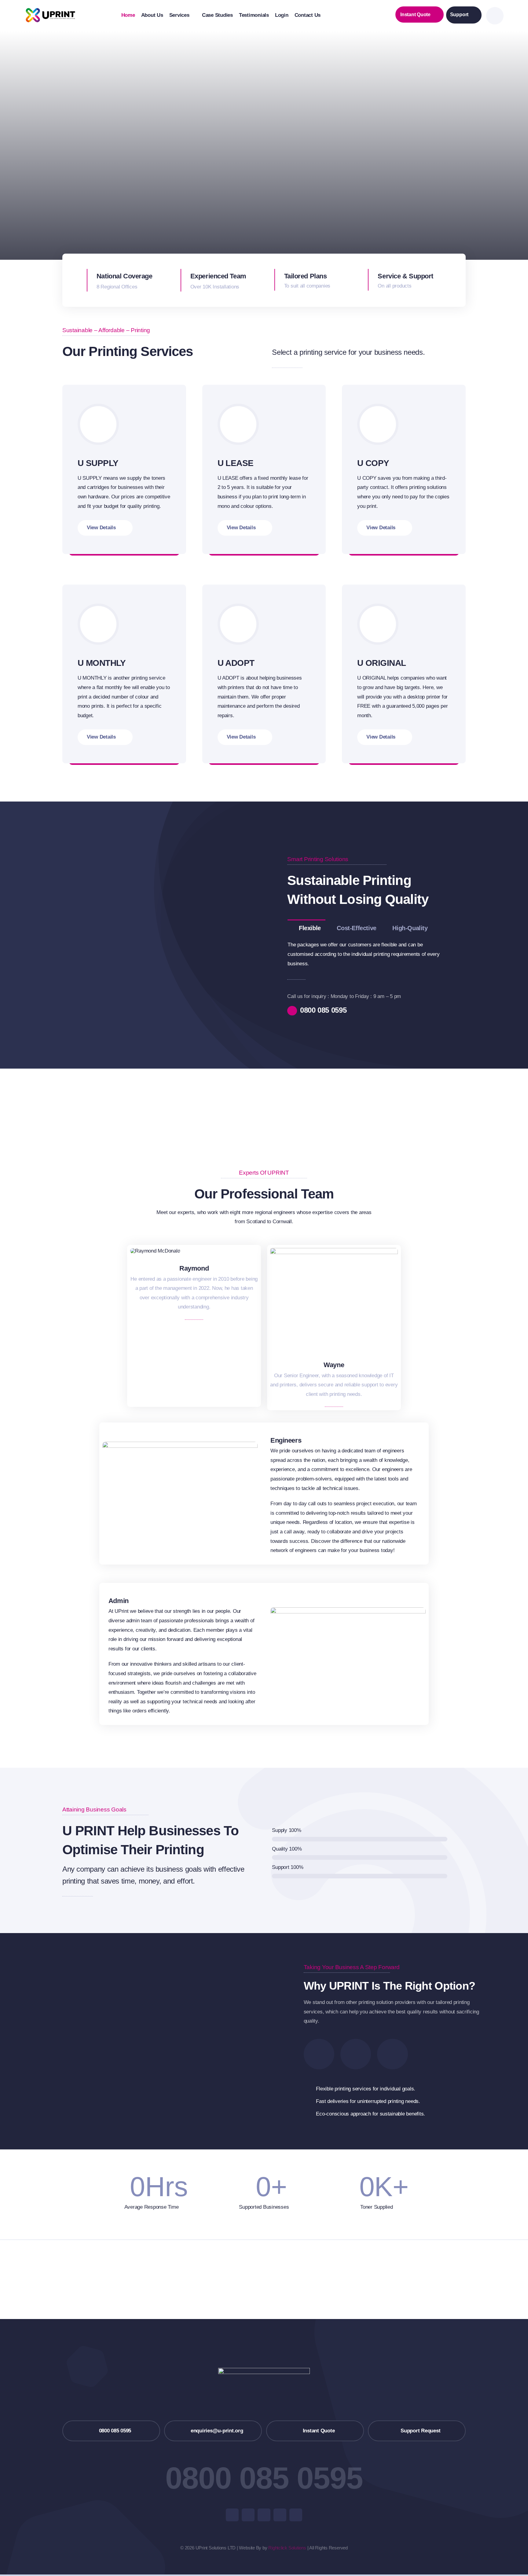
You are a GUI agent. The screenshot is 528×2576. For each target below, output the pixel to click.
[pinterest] (280, 2515)
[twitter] (248, 2515)
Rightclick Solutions (287, 2548)
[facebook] (232, 2515)
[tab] (306, 928)
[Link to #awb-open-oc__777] (495, 16)
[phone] (201, 1284)
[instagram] (264, 2515)
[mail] (187, 1284)
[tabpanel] (369, 954)
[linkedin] (296, 2515)
